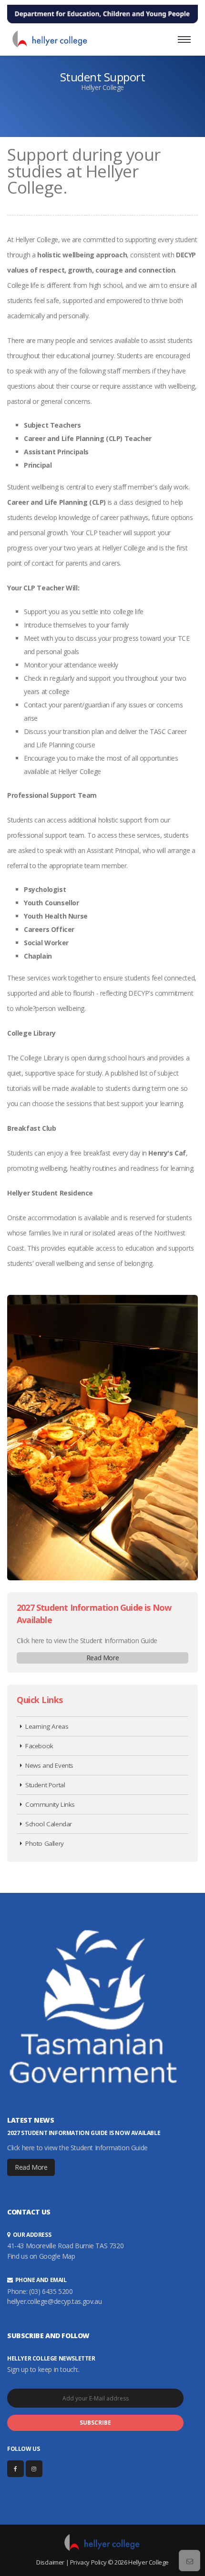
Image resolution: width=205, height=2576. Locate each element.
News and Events (49, 1765)
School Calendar (49, 1824)
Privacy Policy (88, 2562)
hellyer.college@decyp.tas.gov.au (54, 2301)
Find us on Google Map (41, 2256)
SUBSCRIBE (95, 2423)
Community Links (50, 1804)
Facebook (39, 1746)
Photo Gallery (45, 1843)
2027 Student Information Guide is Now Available (84, 2133)
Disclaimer (50, 2562)
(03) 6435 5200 (51, 2291)
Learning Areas (47, 1726)
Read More (102, 1658)
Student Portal (45, 1785)
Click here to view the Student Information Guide (87, 1641)
